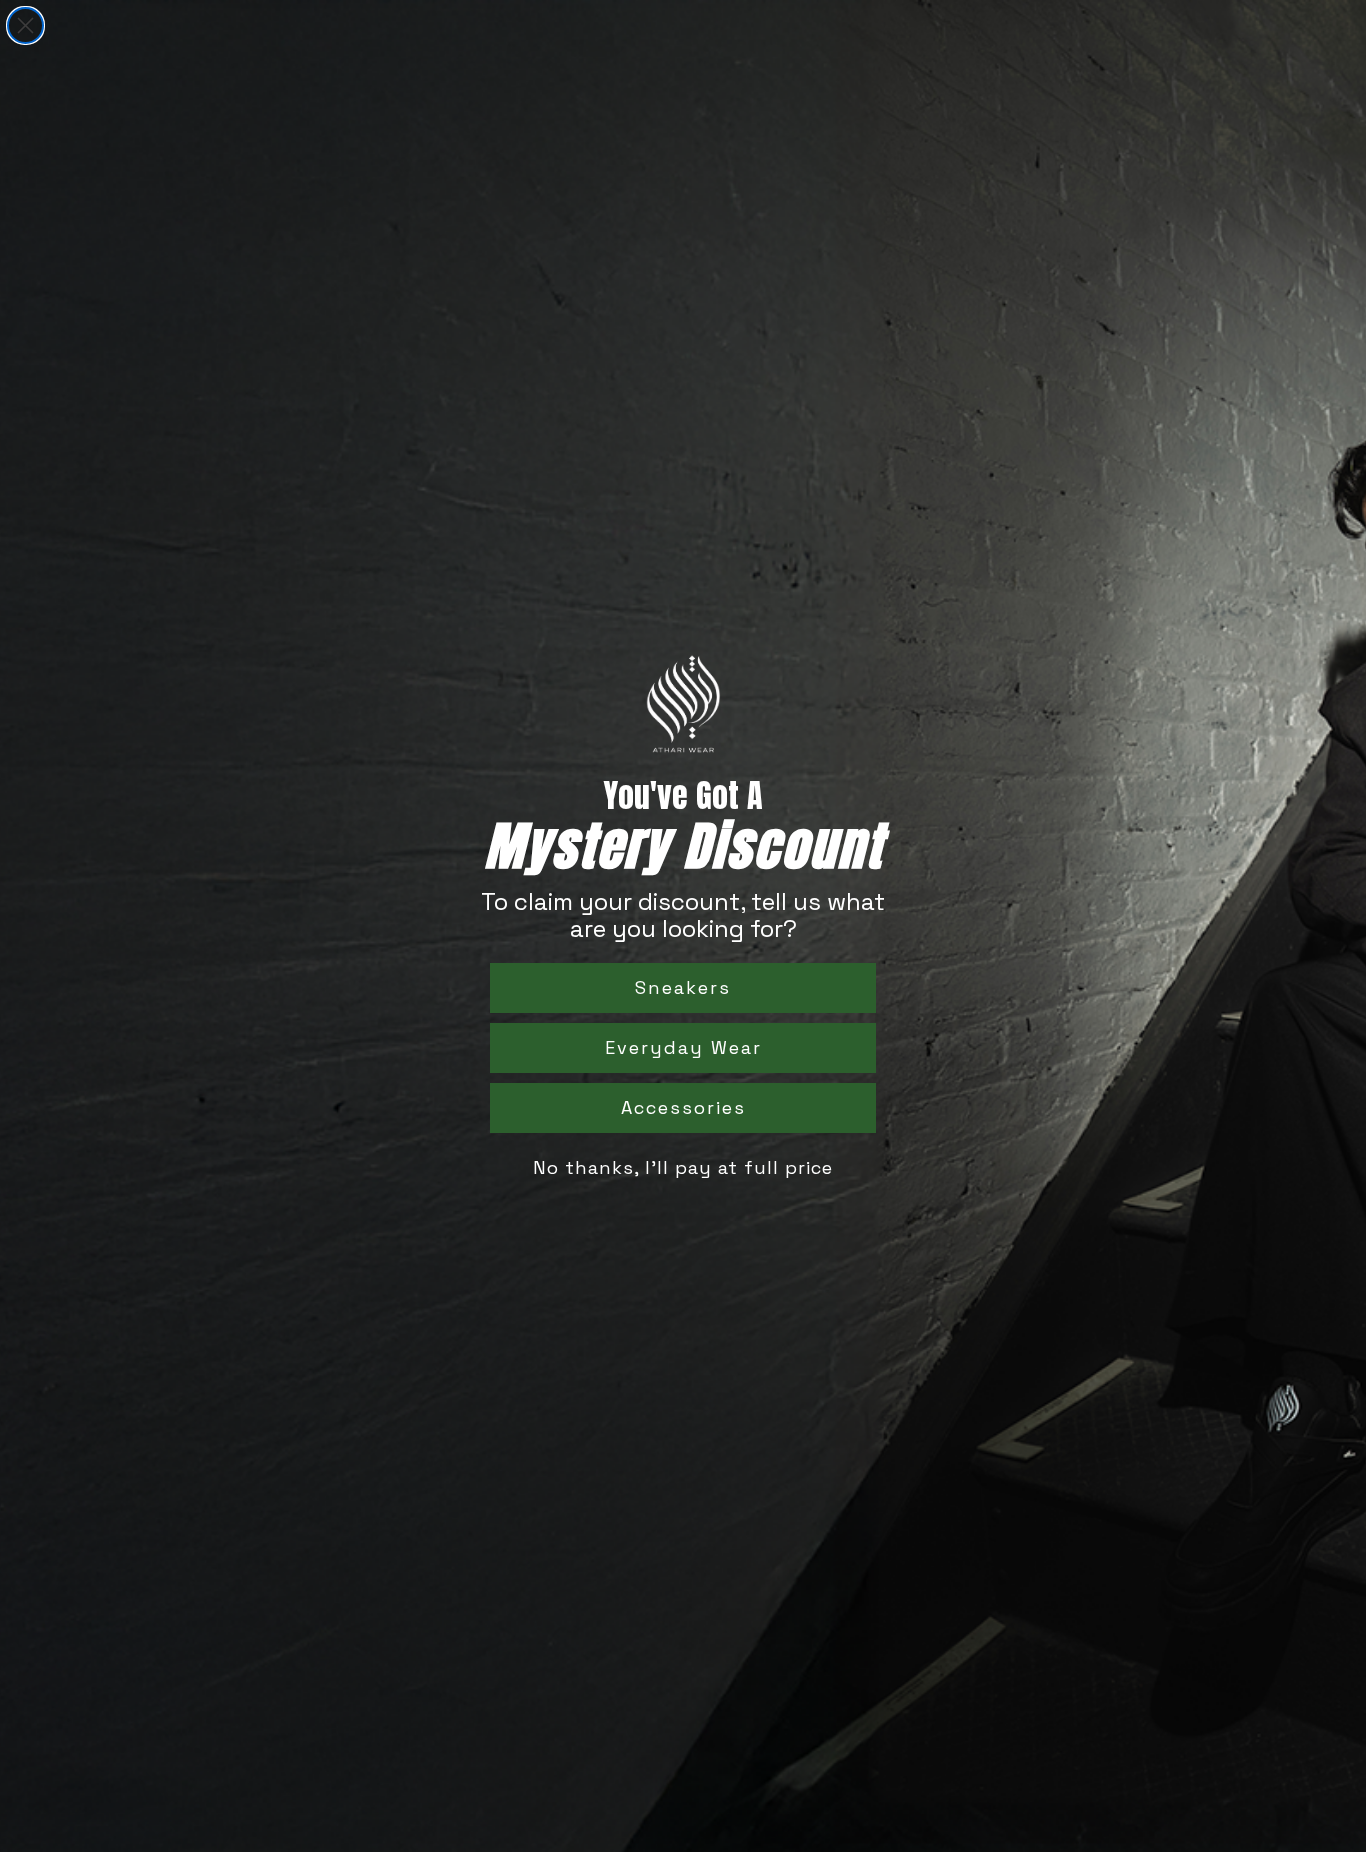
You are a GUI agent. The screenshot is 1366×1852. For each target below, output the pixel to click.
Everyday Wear (683, 1047)
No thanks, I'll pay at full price (683, 1167)
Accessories (683, 1107)
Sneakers (683, 987)
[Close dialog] (25, 25)
